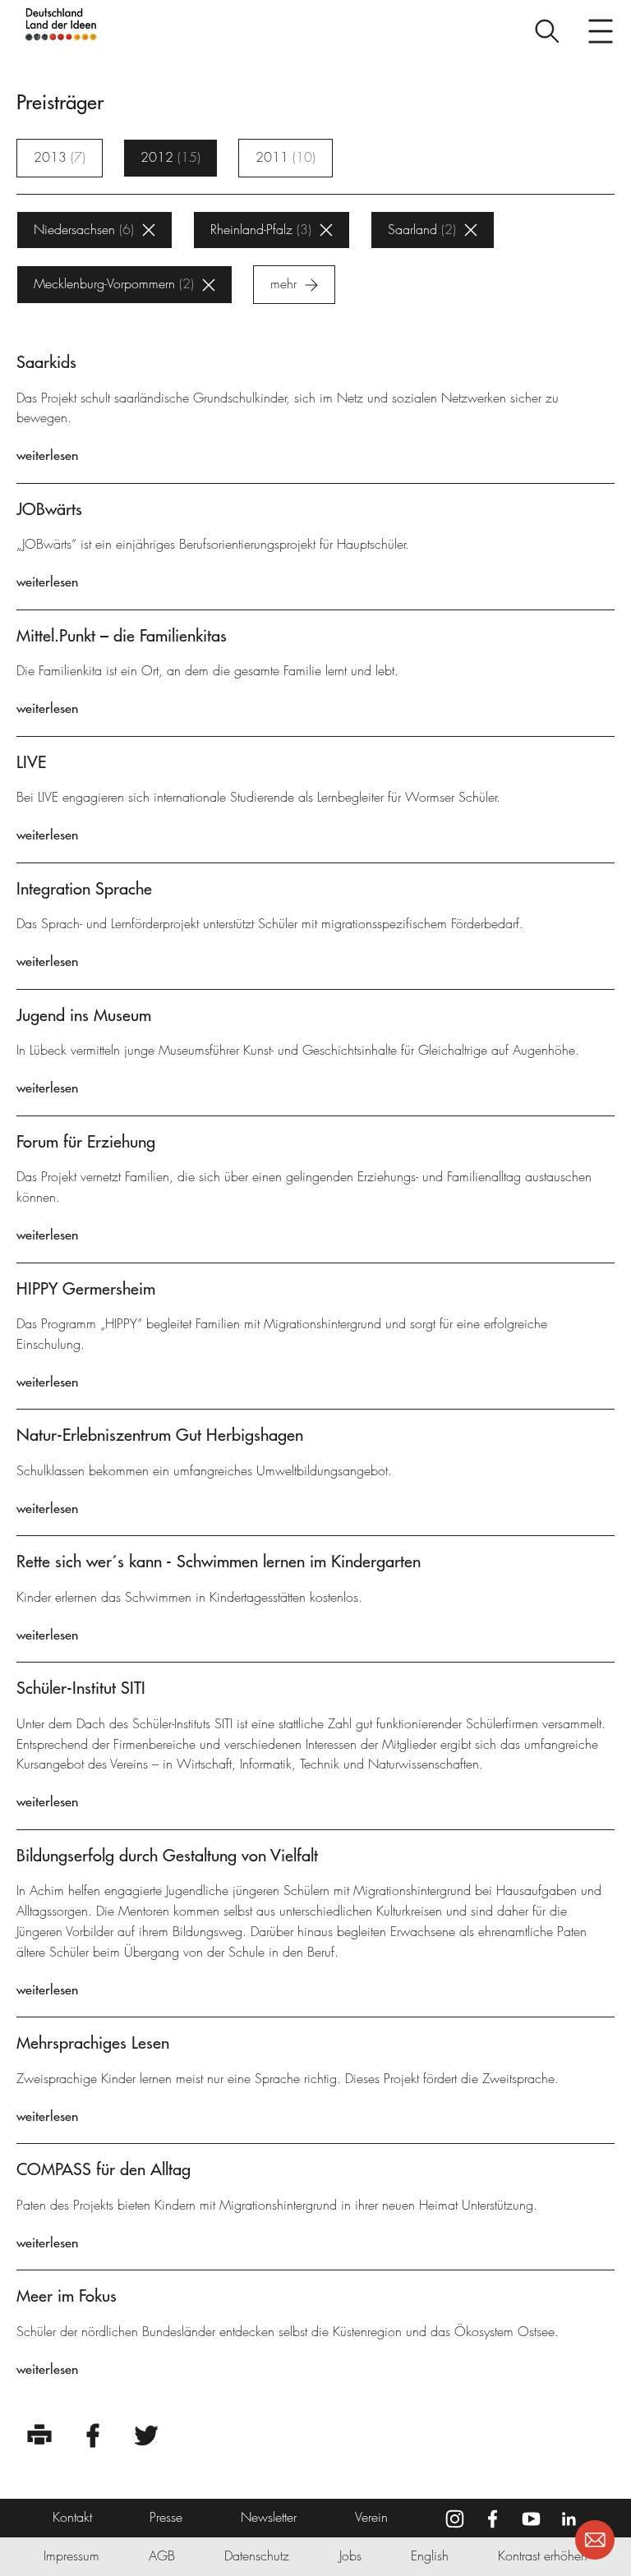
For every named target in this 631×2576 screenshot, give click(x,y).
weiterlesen (47, 455)
